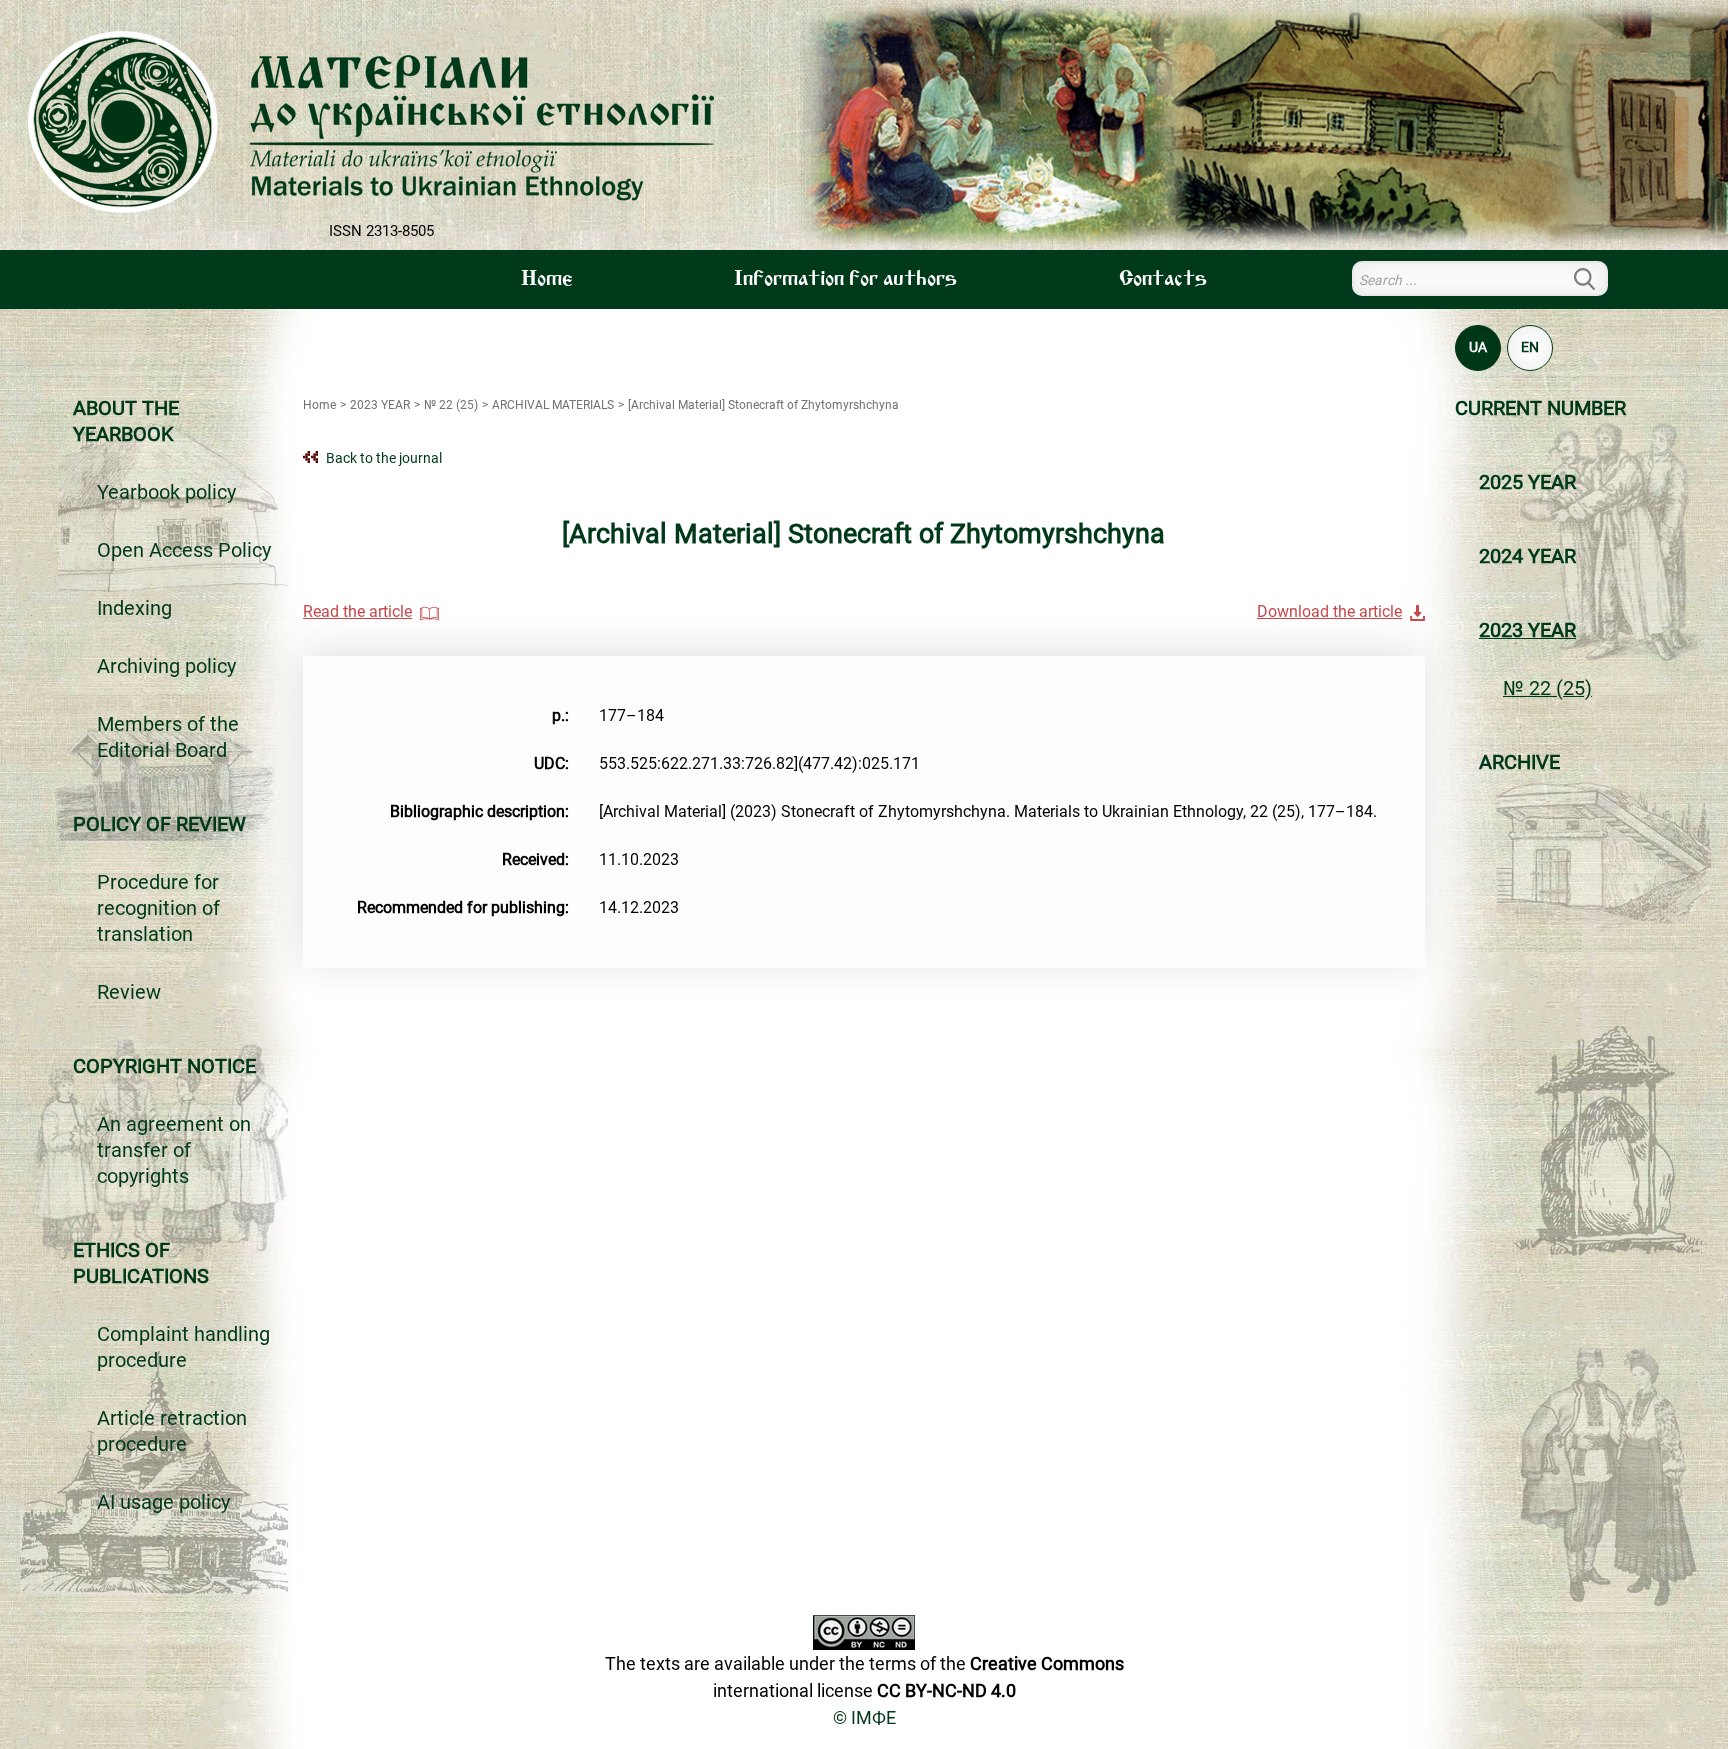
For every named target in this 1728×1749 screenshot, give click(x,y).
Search (1596, 278)
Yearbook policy (166, 492)
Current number (1540, 408)
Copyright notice (164, 1066)
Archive (1519, 762)
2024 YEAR (1527, 556)
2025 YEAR (1527, 482)
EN (1530, 347)
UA (1478, 347)
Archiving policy (166, 666)
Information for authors (845, 280)
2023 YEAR (1527, 630)
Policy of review (159, 824)
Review (129, 992)
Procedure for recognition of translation (158, 908)
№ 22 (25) (1547, 688)
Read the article (357, 611)
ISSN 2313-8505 (381, 231)
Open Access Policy (184, 550)
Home (546, 280)
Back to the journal (384, 458)
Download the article (1329, 611)
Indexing (134, 608)
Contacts (1163, 280)
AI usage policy (163, 1502)
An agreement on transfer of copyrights (174, 1150)
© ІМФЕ (864, 1717)
